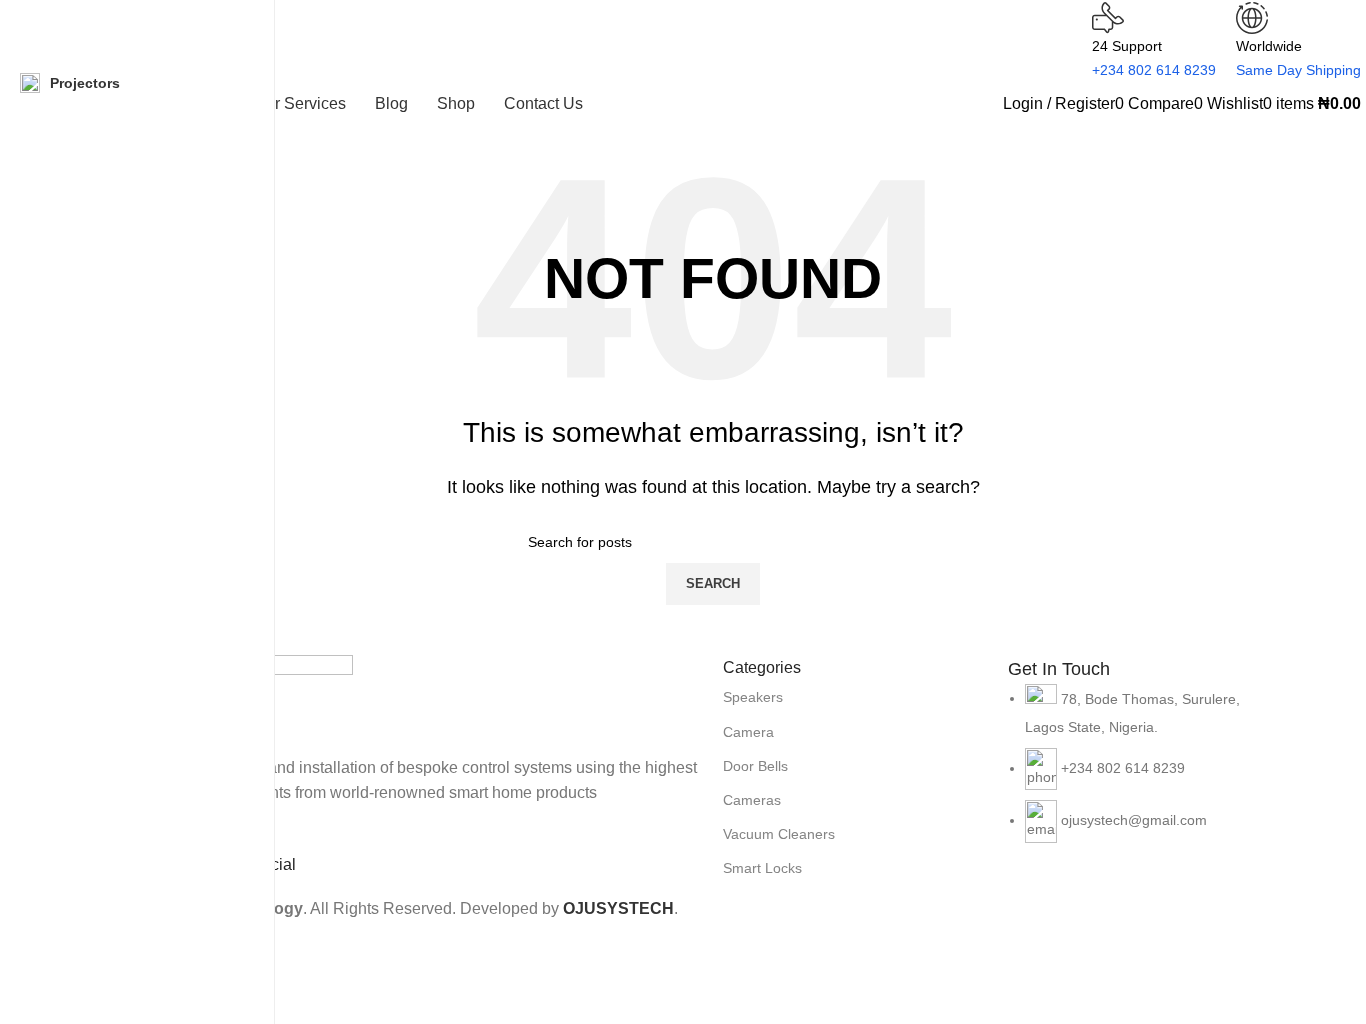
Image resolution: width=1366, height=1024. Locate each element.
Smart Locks (762, 868)
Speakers (753, 697)
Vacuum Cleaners (779, 834)
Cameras (752, 800)
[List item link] (1140, 773)
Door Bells (755, 766)
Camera (748, 732)
